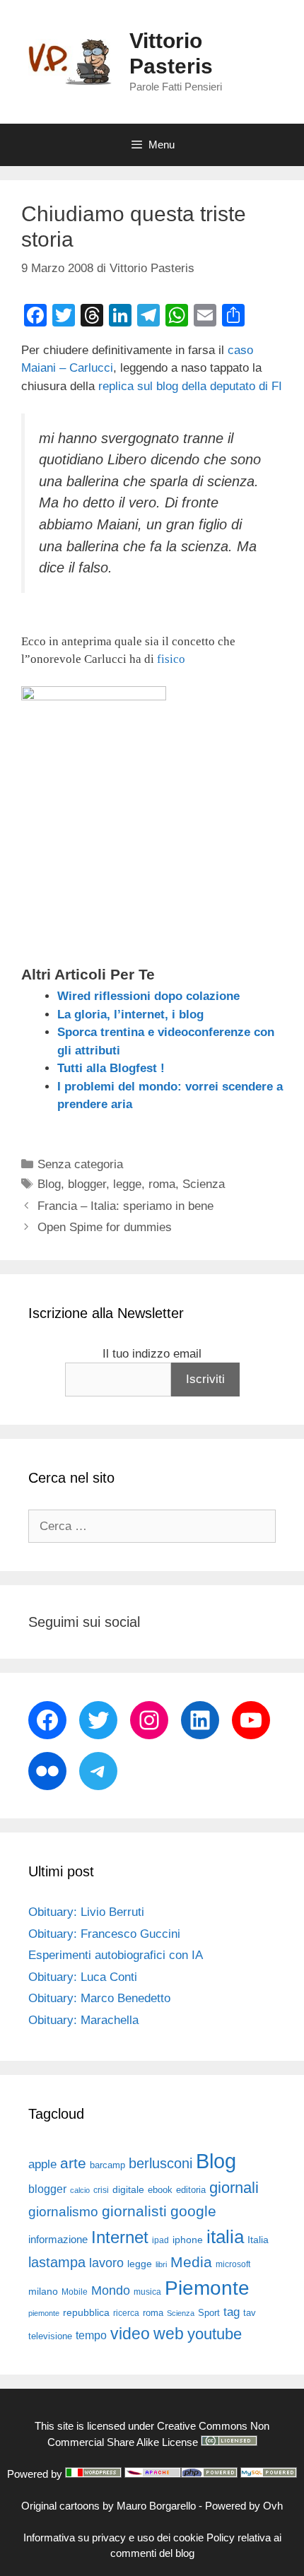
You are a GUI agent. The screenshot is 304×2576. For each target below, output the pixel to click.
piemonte (44, 2313)
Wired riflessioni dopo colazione (148, 996)
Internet (120, 2237)
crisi (101, 2190)
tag (232, 2312)
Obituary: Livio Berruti (86, 1912)
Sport (209, 2313)
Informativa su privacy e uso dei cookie (113, 2537)
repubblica (86, 2312)
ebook (160, 2190)
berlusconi (160, 2163)
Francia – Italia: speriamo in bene (125, 1206)
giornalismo (63, 2212)
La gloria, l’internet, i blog (130, 1014)
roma (162, 1184)
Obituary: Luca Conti (83, 1977)
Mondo (111, 2290)
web (169, 2334)
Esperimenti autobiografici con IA (116, 1955)
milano (43, 2291)
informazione (58, 2240)
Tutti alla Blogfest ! (111, 1068)
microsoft (233, 2264)
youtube (215, 2334)
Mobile (75, 2292)
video (130, 2334)
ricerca (126, 2313)
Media (191, 2262)
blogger (87, 1184)
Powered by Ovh (244, 2506)
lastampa (57, 2262)
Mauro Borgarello (156, 2506)
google (193, 2211)
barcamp (107, 2165)
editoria (191, 2190)
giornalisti (134, 2211)
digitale (128, 2190)
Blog (49, 1184)
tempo (91, 2335)
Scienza (204, 1184)
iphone (188, 2240)
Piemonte (207, 2288)
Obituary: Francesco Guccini (104, 1934)
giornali (234, 2188)
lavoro (106, 2263)
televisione (50, 2336)
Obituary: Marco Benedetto (99, 1998)
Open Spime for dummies (105, 1227)
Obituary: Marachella (83, 2020)
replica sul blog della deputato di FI (190, 386)
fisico (171, 659)
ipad (160, 2240)
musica (147, 2292)
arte (73, 2163)
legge (127, 1184)
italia (225, 2237)
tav (250, 2313)
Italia (258, 2240)
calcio (80, 2190)
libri (161, 2264)
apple (42, 2164)
